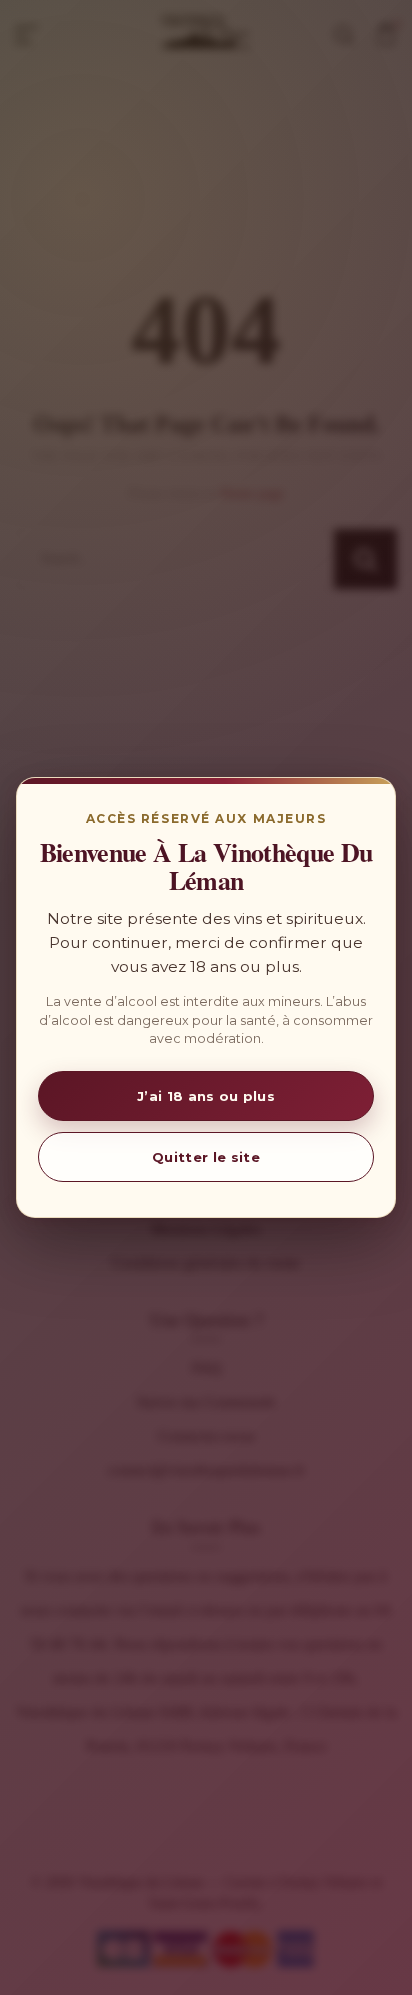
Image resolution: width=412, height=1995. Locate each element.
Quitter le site (206, 1157)
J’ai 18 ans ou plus (206, 1096)
